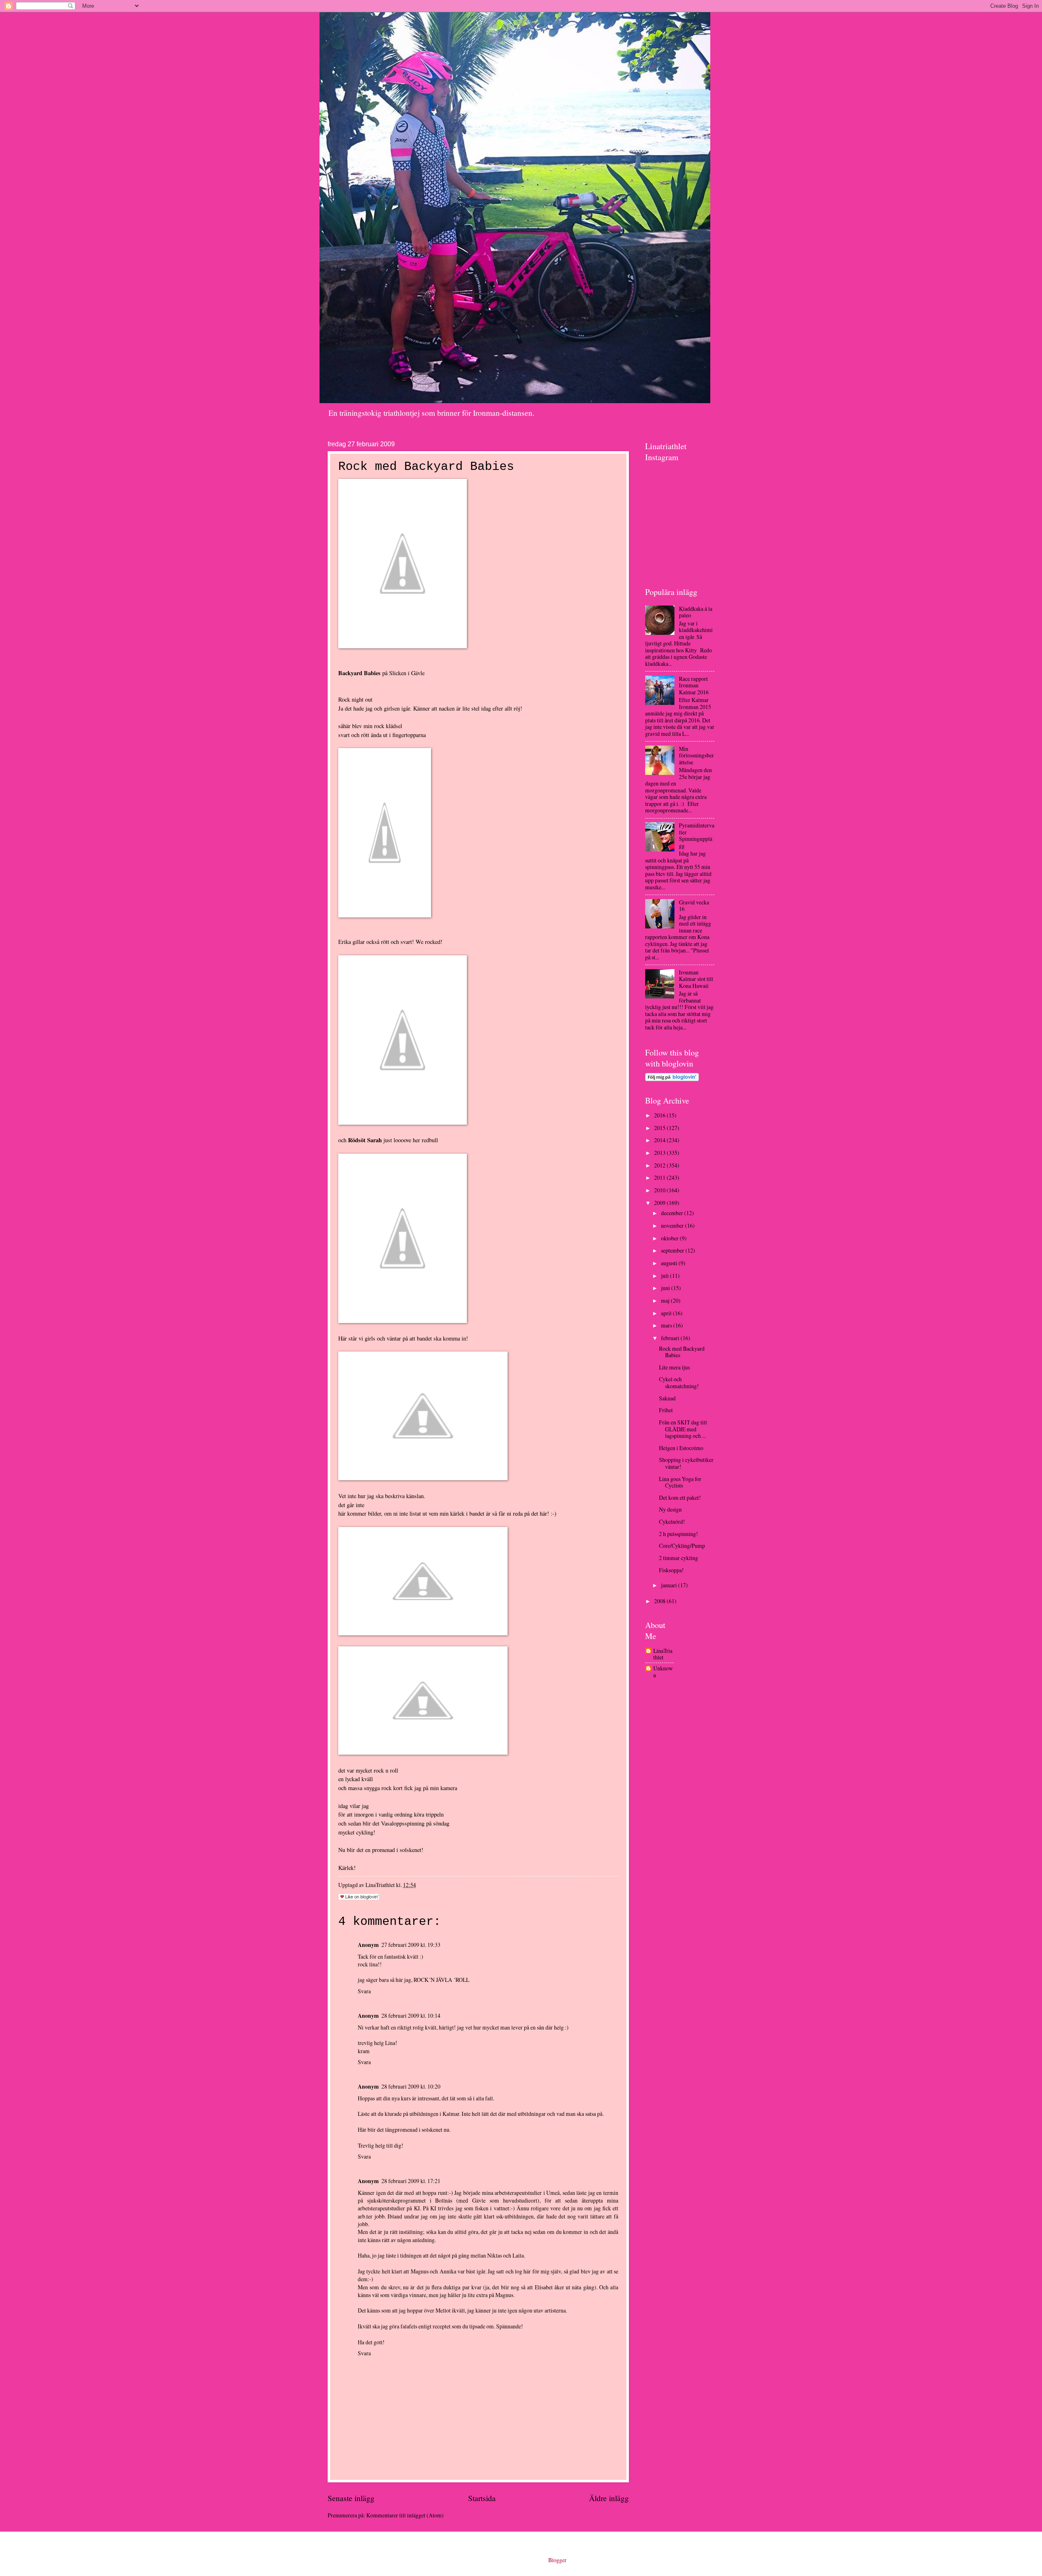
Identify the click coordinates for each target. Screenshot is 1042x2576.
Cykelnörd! (672, 1522)
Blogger (557, 2560)
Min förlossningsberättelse (696, 755)
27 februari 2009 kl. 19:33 (411, 1945)
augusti (670, 1263)
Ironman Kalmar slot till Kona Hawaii (696, 979)
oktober (670, 1238)
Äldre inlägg (609, 2498)
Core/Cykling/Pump (682, 1546)
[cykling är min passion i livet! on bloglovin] (672, 1079)
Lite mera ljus (674, 1367)
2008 (660, 1601)
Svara (364, 1991)
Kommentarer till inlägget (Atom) (405, 2515)
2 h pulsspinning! (679, 1534)
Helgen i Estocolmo (681, 1448)
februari (671, 1338)
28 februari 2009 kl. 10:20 (411, 2086)
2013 (660, 1153)
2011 (660, 1177)
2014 (660, 1140)
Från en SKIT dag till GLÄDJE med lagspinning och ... (683, 1429)
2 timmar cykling (679, 1558)
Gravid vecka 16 (694, 906)
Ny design (670, 1509)
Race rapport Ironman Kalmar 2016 (694, 685)
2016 (660, 1115)
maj (666, 1300)
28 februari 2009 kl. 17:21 (411, 2181)
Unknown (663, 1672)
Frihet (666, 1410)
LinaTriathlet (663, 1654)
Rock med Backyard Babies (682, 1352)
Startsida (482, 2498)
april (667, 1313)
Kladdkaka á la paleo (696, 612)
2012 (660, 1165)
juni (666, 1288)
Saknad (667, 1398)
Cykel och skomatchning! (679, 1382)
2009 (660, 1203)
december (673, 1213)
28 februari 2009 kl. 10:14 (411, 2015)
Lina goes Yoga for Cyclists (680, 1482)
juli (665, 1276)
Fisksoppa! (671, 1570)
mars (667, 1325)
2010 (660, 1190)
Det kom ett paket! (680, 1498)
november (673, 1225)
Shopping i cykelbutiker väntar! (686, 1463)
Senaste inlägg (351, 2498)
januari (670, 1585)
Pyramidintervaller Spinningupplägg (697, 835)
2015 (660, 1128)
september (673, 1250)
